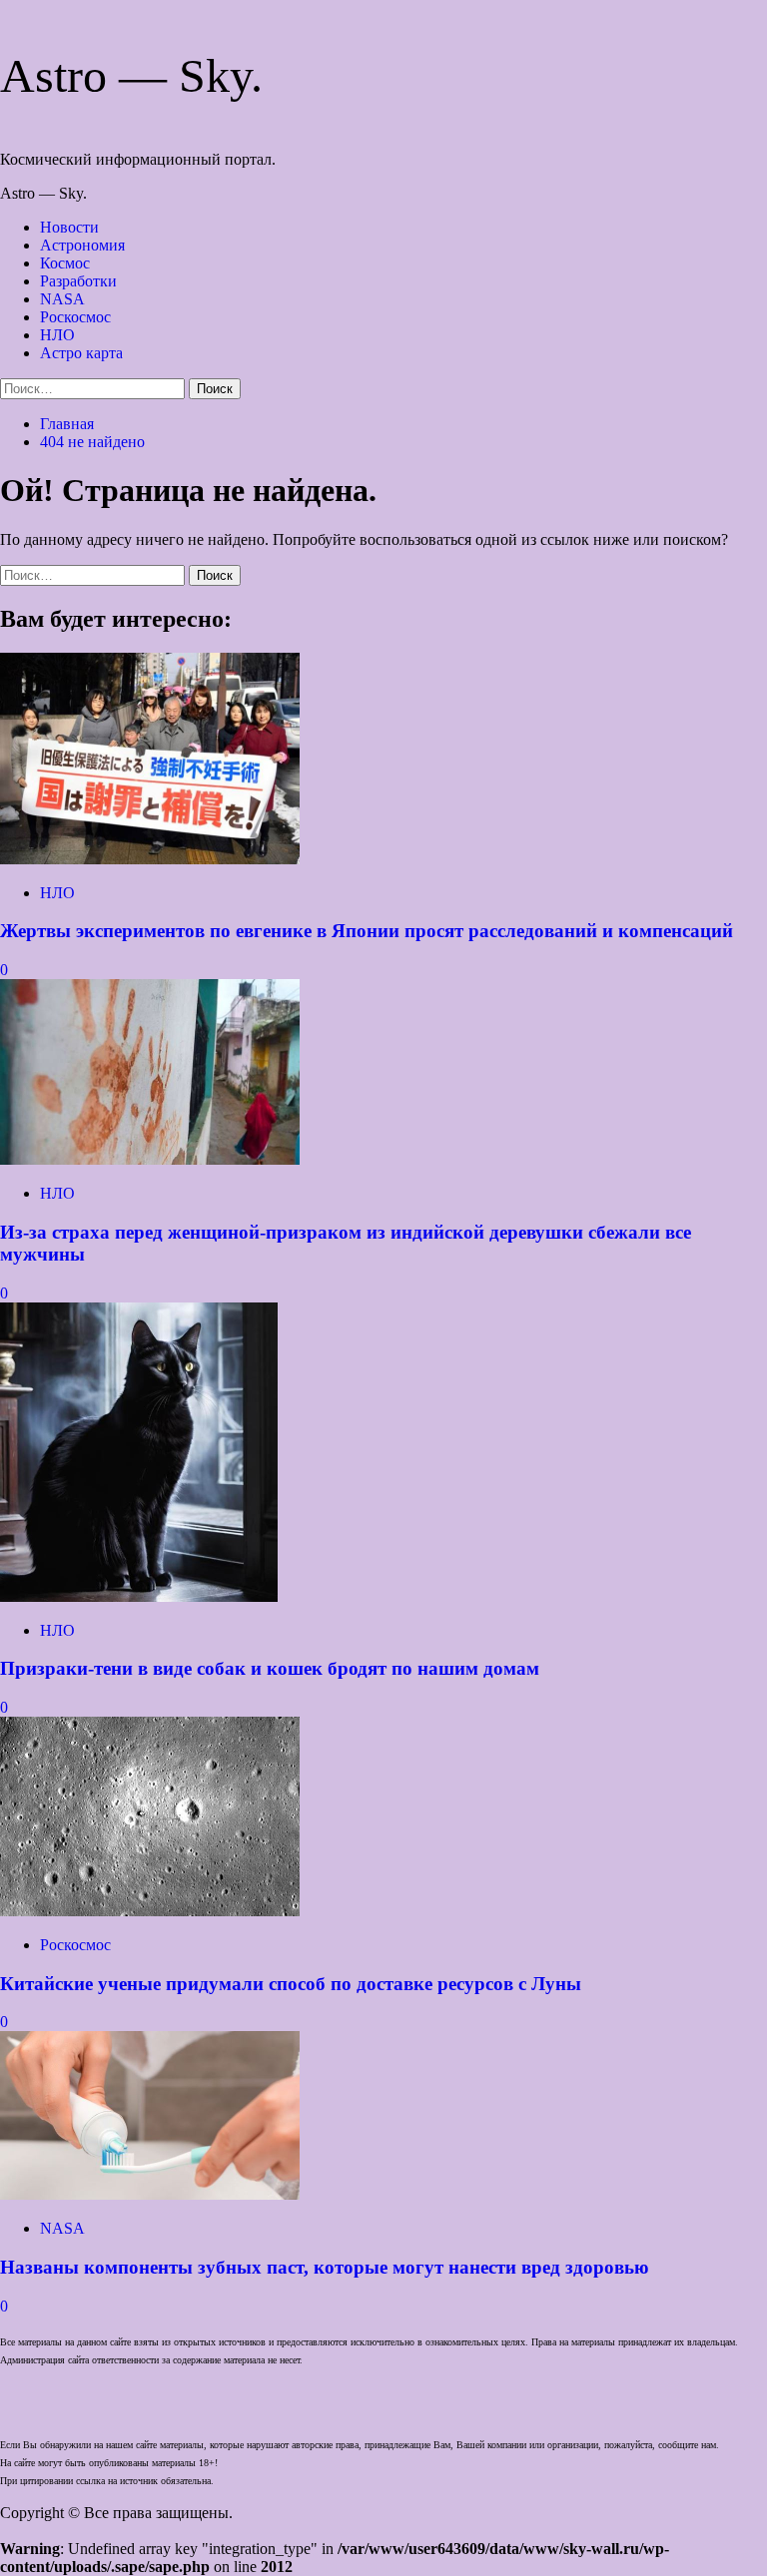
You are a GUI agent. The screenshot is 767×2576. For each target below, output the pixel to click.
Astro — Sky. (131, 75)
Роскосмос (75, 317)
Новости (69, 227)
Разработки (78, 281)
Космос (65, 263)
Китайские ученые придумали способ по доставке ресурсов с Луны (291, 1984)
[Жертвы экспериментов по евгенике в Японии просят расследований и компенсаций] (150, 859)
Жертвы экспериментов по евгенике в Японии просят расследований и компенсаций (367, 931)
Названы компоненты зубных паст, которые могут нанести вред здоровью (325, 2267)
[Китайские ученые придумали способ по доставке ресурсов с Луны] (150, 1911)
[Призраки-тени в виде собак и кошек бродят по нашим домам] (139, 1596)
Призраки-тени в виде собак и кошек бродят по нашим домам (270, 1668)
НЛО (57, 335)
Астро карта (81, 353)
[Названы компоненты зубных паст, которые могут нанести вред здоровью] (150, 2194)
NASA (62, 299)
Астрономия (82, 245)
